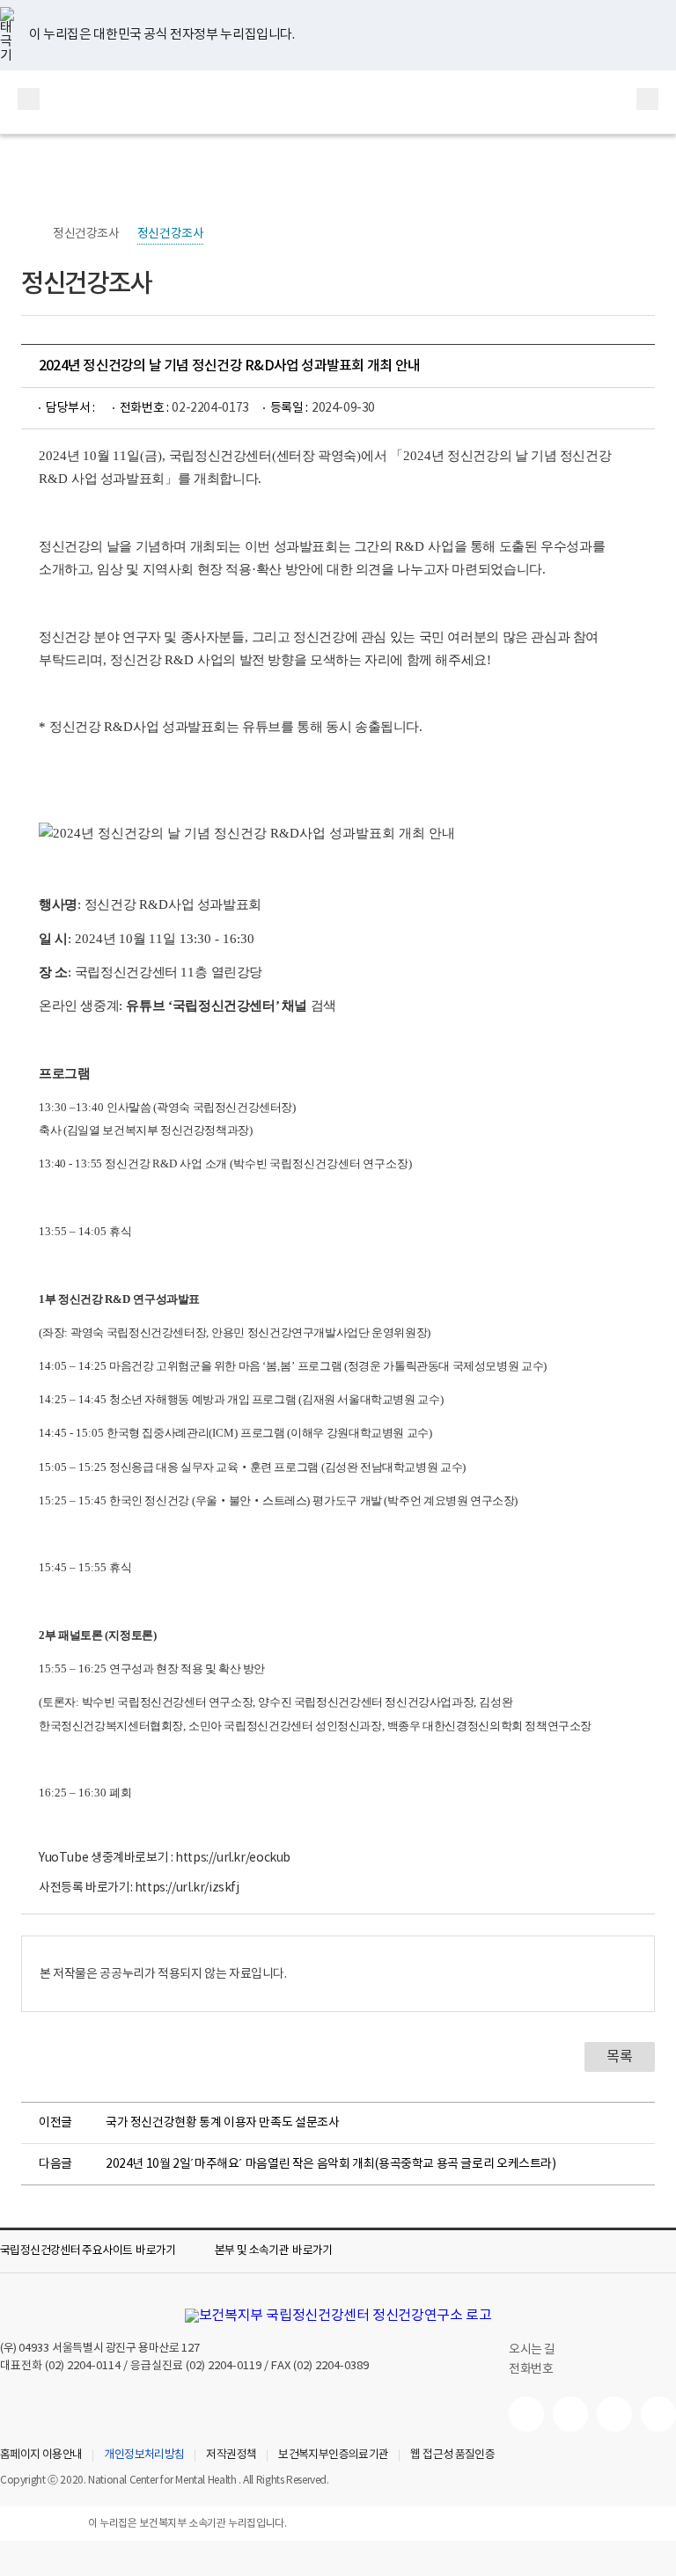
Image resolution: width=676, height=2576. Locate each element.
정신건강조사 (86, 234)
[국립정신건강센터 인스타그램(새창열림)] (614, 2414)
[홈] (30, 234)
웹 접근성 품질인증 (452, 2455)
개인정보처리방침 (144, 2455)
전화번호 (531, 2369)
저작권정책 (231, 2455)
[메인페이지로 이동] (338, 102)
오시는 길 (533, 2350)
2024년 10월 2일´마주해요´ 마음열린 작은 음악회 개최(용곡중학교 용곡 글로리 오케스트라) (331, 2164)
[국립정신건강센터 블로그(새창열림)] (658, 2414)
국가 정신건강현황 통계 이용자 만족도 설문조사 (222, 2123)
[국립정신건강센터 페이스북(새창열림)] (570, 2414)
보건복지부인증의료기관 (333, 2455)
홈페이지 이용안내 (41, 2455)
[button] (100, 2251)
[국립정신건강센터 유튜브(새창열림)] (526, 2414)
